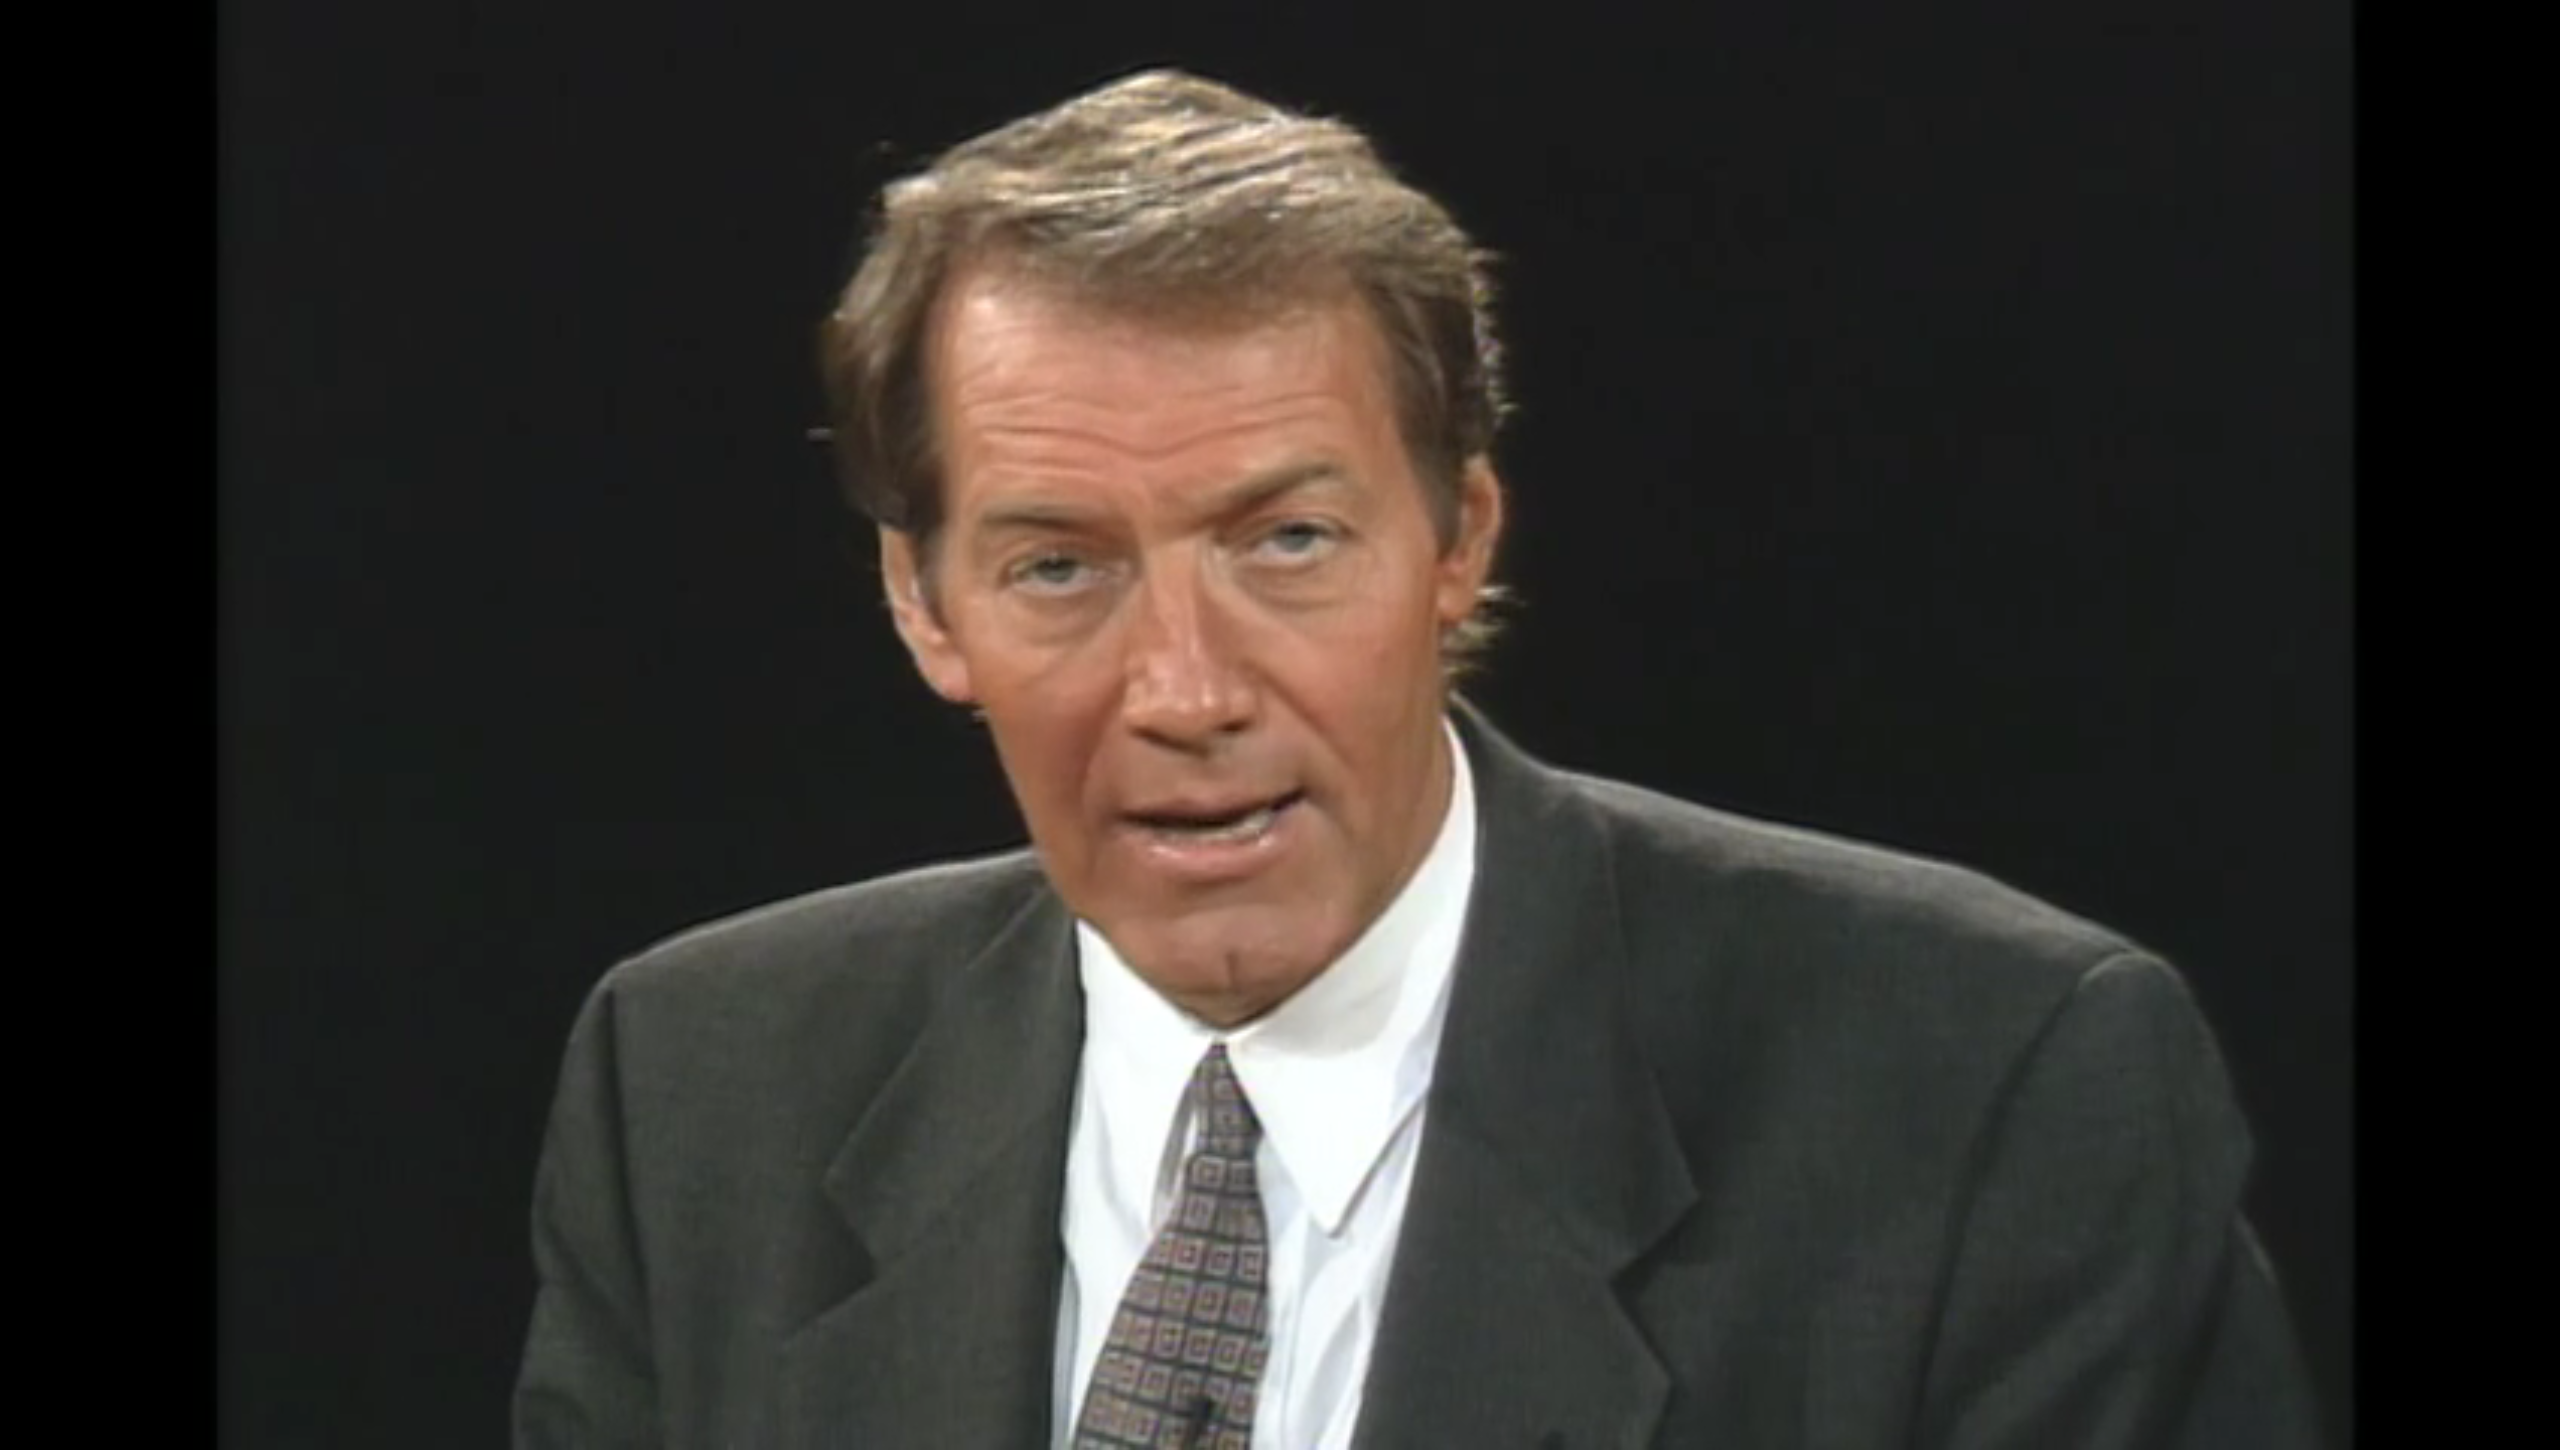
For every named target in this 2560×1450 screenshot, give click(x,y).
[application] (1280, 725)
